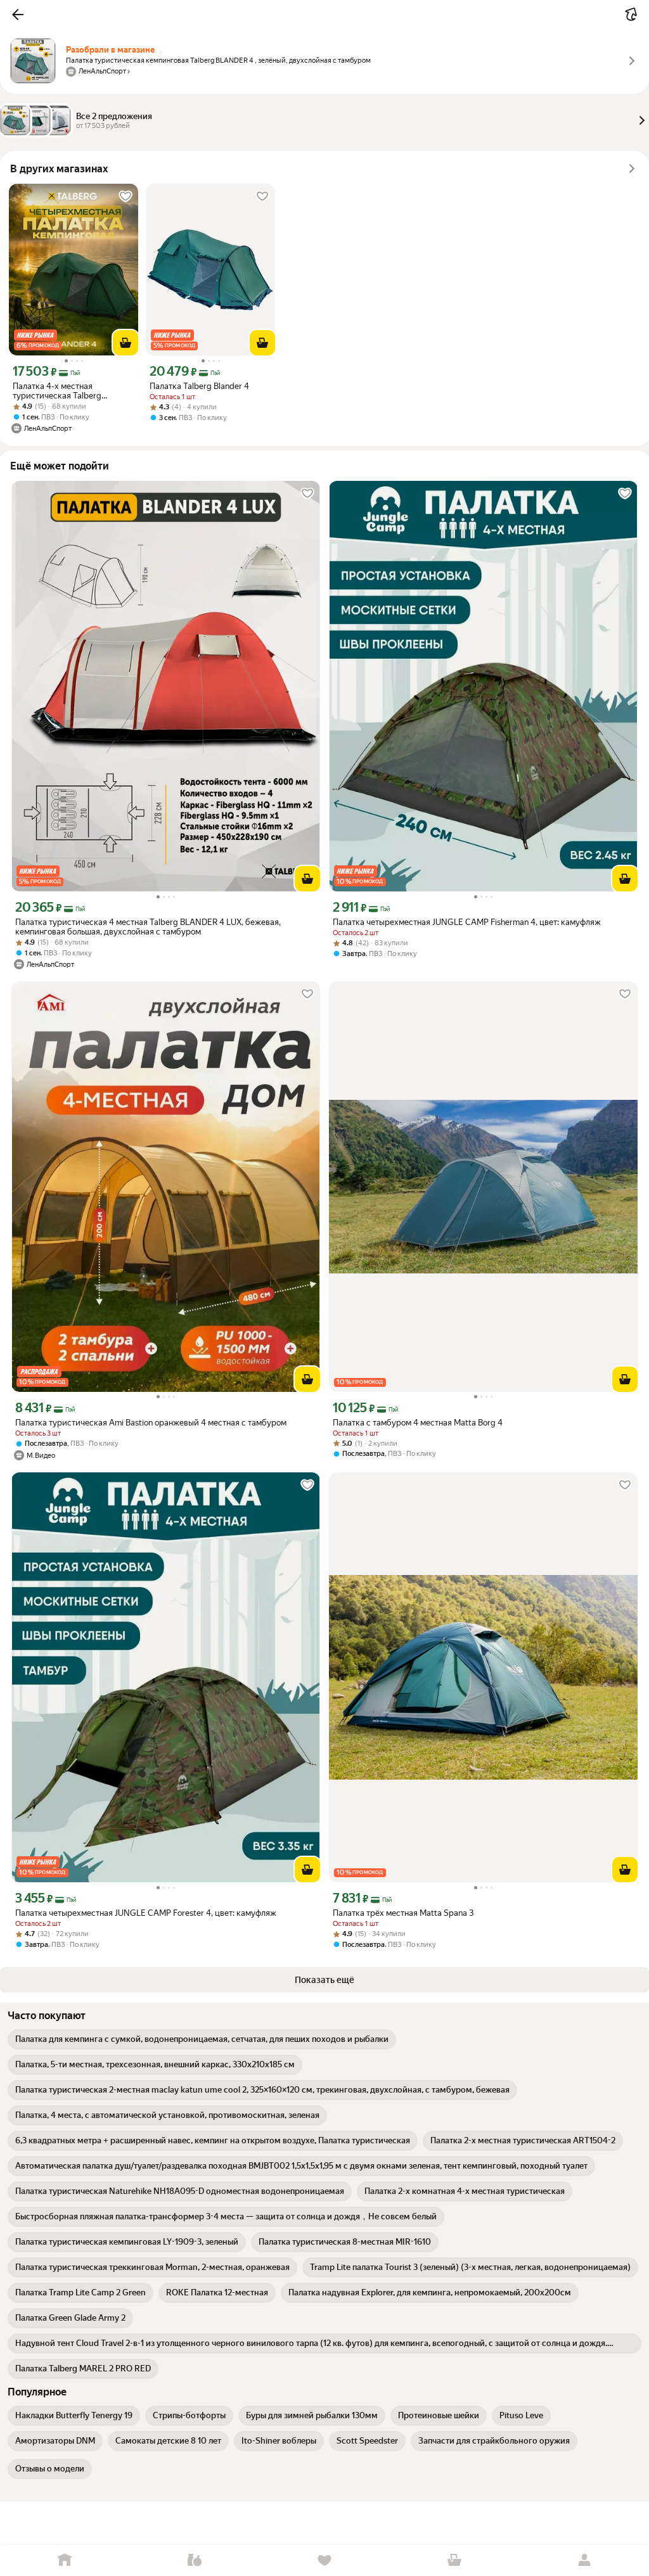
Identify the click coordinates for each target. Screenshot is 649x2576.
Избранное (325, 2560)
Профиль (584, 2560)
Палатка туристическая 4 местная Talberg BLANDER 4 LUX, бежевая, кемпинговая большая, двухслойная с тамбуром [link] (148, 927)
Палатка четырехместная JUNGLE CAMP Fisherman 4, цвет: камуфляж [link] (467, 922)
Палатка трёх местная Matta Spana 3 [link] (403, 1913)
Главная (65, 2560)
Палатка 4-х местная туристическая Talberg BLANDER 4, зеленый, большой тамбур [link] (72, 391)
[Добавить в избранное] (125, 196)
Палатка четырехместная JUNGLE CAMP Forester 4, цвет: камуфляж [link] (146, 1913)
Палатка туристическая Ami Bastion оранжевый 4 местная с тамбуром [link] (151, 1423)
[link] (202, 2039)
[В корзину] (125, 343)
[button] (18, 15)
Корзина (454, 2560)
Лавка (195, 2560)
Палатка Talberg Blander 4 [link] (199, 386)
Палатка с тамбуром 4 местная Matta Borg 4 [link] (418, 1423)
